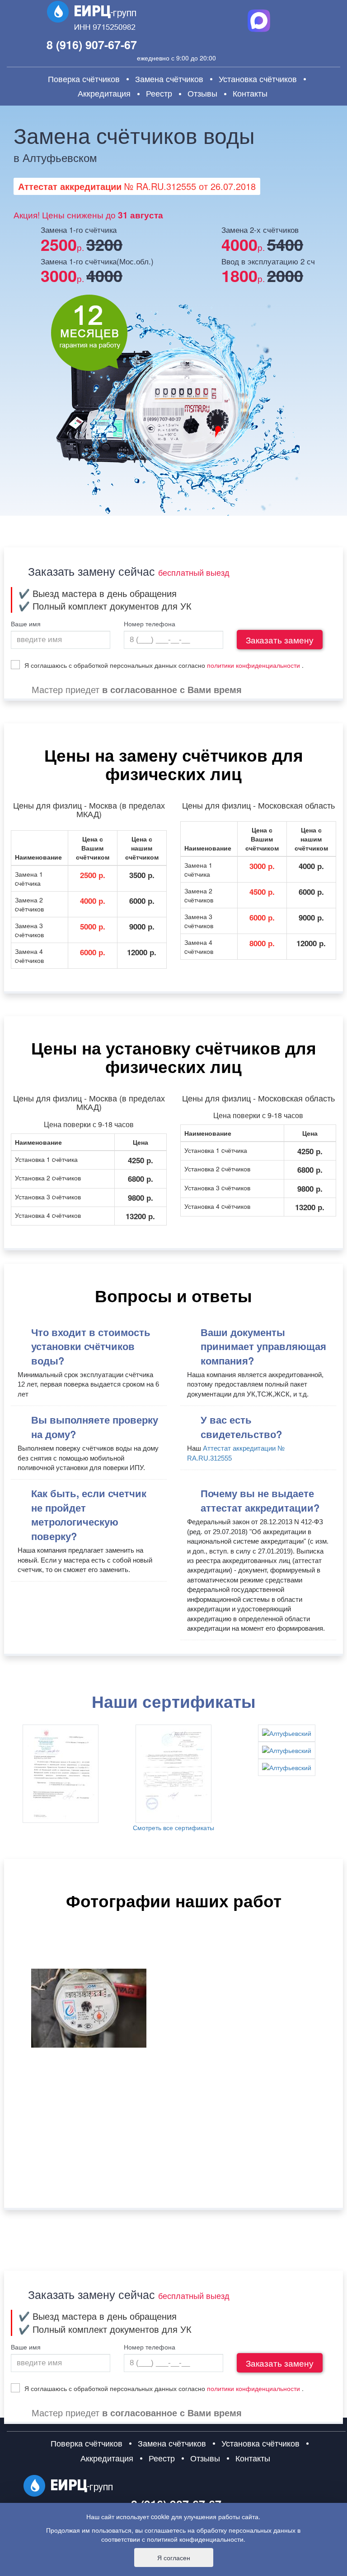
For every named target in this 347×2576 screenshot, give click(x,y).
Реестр (159, 93)
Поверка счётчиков (84, 79)
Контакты (250, 93)
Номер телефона (150, 624)
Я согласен (174, 2558)
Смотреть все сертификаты (173, 1827)
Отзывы (202, 93)
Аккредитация (104, 93)
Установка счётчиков (258, 79)
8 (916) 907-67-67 (92, 45)
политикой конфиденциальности (195, 2539)
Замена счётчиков (169, 79)
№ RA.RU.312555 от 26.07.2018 (137, 186)
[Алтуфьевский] (61, 1774)
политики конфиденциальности (253, 665)
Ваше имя (26, 624)
